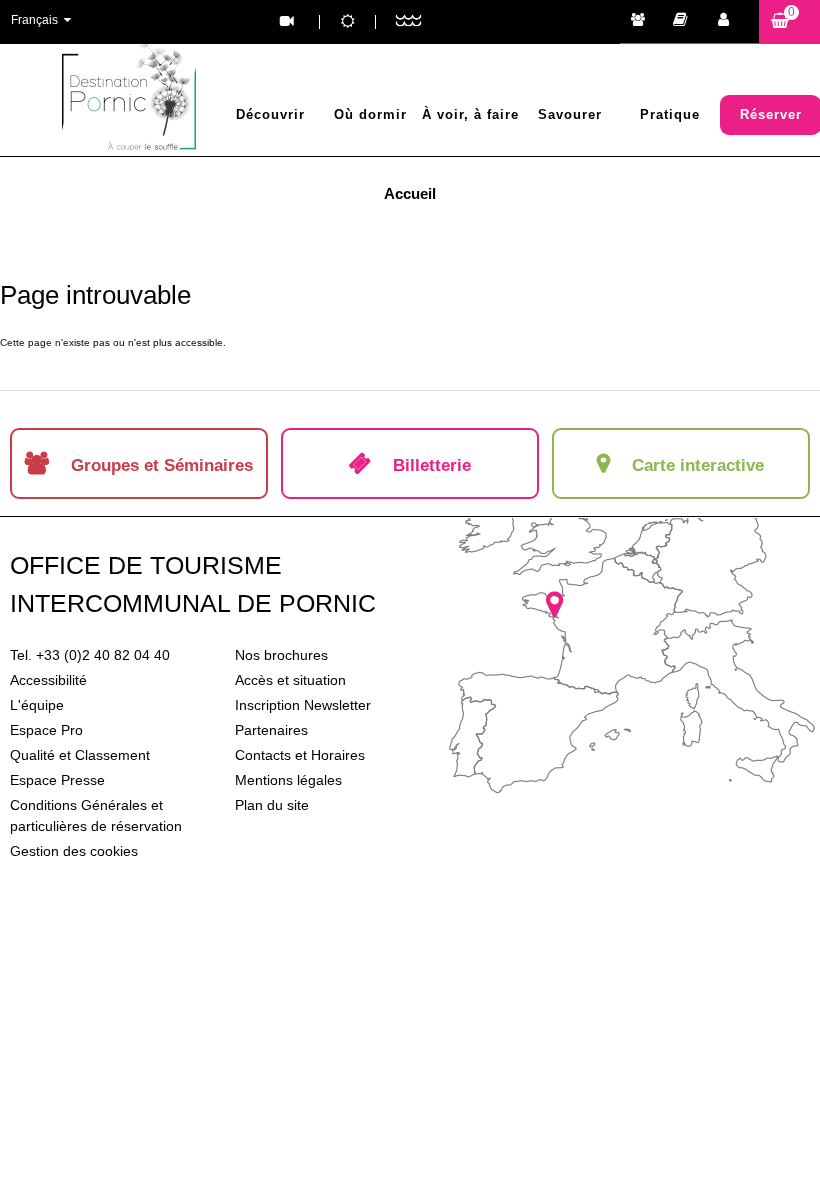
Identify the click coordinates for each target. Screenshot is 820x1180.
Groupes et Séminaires (643, 22)
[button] (789, 21)
